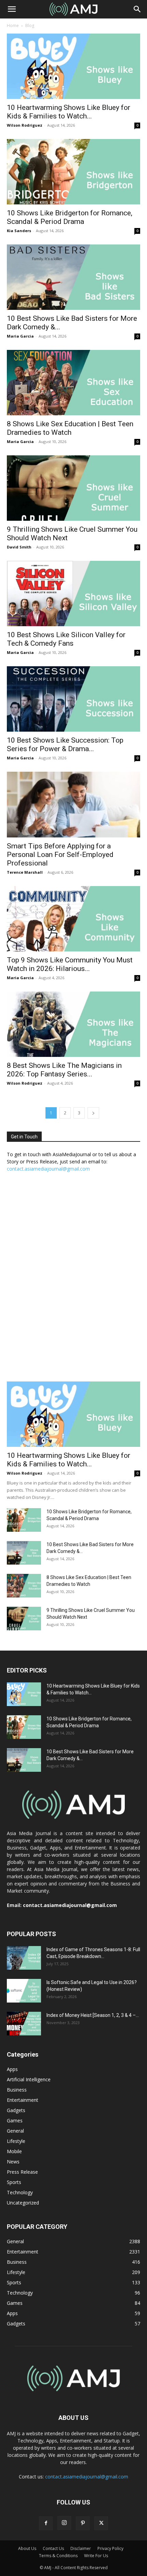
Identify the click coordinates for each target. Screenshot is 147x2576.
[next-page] (93, 1113)
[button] (12, 9)
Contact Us (53, 2548)
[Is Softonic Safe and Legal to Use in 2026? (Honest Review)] (24, 1991)
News (13, 2162)
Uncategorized (23, 2203)
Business (17, 2090)
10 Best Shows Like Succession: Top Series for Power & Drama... (65, 744)
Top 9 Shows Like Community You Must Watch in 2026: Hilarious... (70, 964)
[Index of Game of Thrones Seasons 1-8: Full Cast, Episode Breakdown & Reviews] (24, 1958)
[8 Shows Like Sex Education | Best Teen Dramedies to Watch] (73, 383)
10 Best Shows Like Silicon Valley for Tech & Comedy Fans (66, 639)
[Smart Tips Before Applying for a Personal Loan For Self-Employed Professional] (73, 805)
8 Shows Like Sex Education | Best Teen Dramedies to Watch (70, 428)
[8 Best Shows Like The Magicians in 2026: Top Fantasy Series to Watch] (73, 1024)
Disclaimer (81, 2548)
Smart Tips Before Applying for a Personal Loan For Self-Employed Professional (60, 855)
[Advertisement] (73, 1280)
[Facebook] (46, 2523)
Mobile (14, 2151)
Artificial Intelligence (29, 2079)
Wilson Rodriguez (25, 125)
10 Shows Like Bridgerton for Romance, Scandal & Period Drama (70, 217)
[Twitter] (101, 2523)
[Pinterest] (83, 2523)
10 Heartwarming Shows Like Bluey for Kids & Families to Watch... (69, 112)
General (15, 2131)
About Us (27, 2548)
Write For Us (96, 2556)
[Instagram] (64, 2523)
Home (13, 26)
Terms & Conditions (58, 2556)
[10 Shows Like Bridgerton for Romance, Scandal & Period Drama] (73, 172)
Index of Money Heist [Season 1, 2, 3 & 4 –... (93, 2015)
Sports (14, 2182)
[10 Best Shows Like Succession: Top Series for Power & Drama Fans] (73, 699)
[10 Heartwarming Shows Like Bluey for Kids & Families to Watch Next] (73, 66)
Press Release (22, 2172)
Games (15, 2120)
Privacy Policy (110, 2548)
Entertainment (23, 2100)
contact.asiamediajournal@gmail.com (48, 1169)
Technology (20, 2192)
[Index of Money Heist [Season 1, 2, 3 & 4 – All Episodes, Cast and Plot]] (24, 2024)
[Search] (137, 9)
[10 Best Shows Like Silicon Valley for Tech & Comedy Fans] (73, 594)
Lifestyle (16, 2141)
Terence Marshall (25, 872)
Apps (12, 2069)
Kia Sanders (19, 231)
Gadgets (16, 2110)
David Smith (19, 547)
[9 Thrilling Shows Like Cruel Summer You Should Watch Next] (73, 488)
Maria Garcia (20, 336)
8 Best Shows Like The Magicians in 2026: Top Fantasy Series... (64, 1070)
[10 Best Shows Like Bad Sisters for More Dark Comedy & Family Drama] (73, 277)
